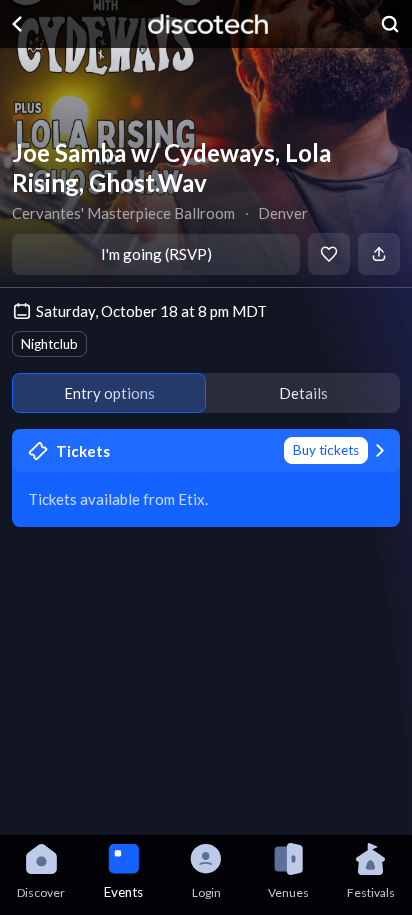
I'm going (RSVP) (156, 254)
